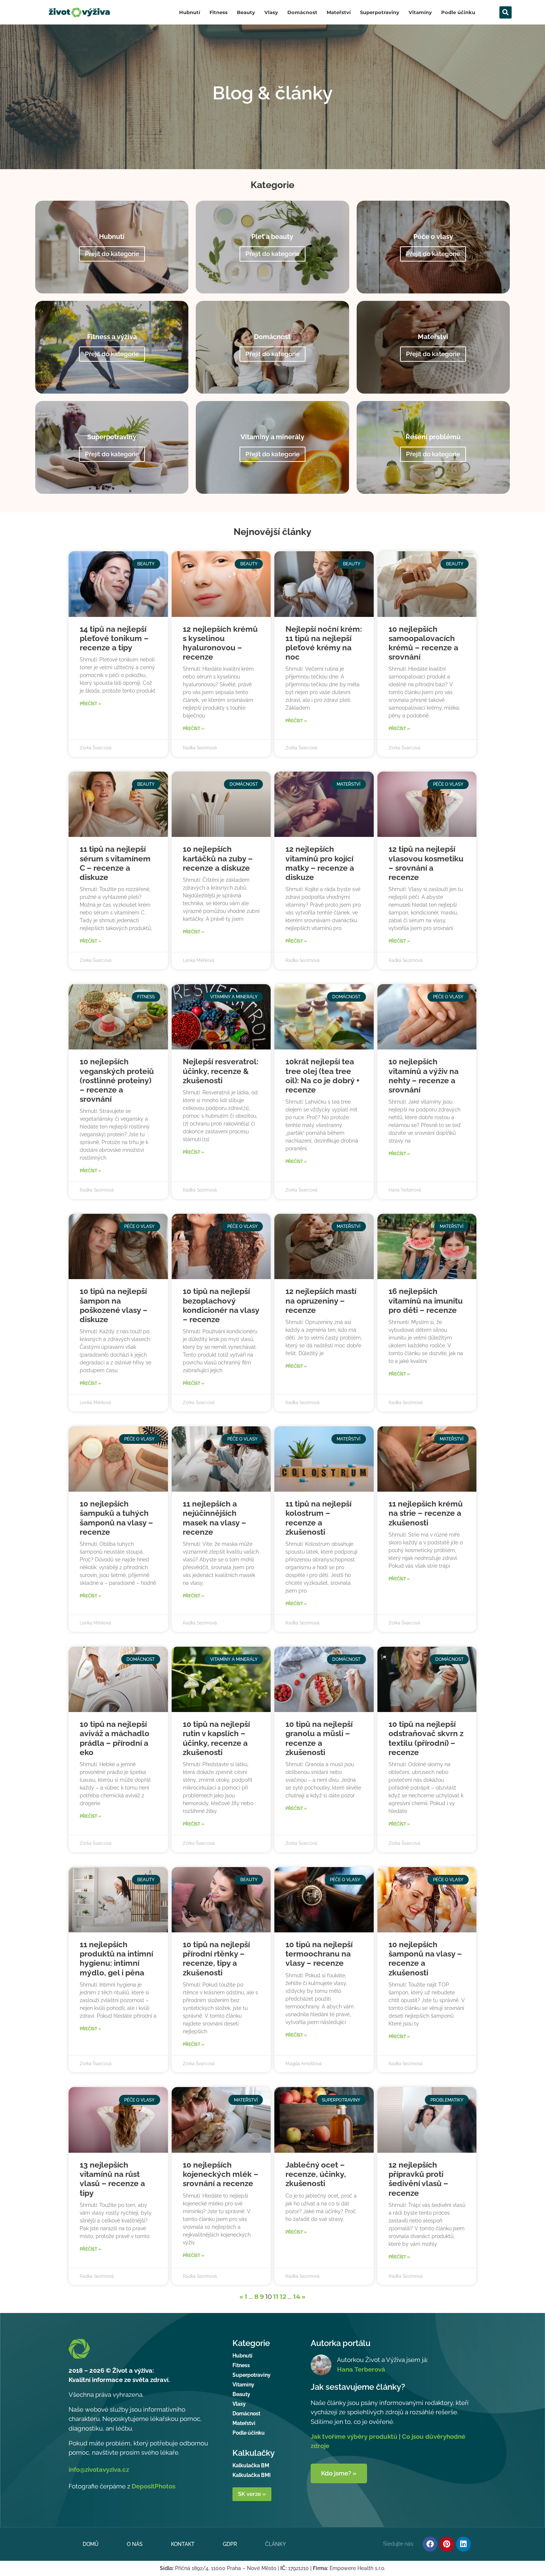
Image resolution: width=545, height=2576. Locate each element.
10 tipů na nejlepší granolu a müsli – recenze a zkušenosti (319, 1738)
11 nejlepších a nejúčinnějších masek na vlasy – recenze (214, 1518)
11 (276, 2297)
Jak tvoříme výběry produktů (354, 2437)
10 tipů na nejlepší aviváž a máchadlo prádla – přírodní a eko (115, 1738)
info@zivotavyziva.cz (99, 2470)
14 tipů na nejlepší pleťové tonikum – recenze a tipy (114, 638)
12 (283, 2297)
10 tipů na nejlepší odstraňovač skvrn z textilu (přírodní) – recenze (426, 1738)
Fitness (219, 12)
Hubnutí (190, 12)
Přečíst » (90, 704)
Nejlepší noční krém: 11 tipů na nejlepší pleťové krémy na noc (324, 643)
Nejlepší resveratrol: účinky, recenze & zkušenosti (221, 1071)
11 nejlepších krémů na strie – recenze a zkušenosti (426, 1513)
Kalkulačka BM (251, 2465)
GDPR (230, 2544)
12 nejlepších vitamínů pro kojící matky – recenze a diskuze (320, 863)
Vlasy (271, 12)
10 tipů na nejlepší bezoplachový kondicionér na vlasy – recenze (221, 1305)
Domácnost (302, 12)
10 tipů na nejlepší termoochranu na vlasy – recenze (319, 1954)
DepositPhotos (153, 2486)
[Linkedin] (463, 2544)
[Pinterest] (447, 2544)
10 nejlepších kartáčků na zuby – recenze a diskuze (218, 858)
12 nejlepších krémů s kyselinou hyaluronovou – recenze (220, 643)
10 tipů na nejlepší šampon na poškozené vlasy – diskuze (114, 1305)
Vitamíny (420, 12)
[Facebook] (430, 2544)
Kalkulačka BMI (252, 2475)
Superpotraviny (380, 12)
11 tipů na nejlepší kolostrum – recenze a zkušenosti (318, 1518)
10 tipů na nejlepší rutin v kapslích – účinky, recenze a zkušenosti (216, 1738)
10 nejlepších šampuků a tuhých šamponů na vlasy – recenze (116, 1518)
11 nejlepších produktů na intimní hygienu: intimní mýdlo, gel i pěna (116, 1959)
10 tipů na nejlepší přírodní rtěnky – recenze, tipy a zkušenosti (216, 1959)
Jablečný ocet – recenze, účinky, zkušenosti (316, 2174)
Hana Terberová (361, 2369)
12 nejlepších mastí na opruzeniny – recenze (321, 1300)
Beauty (246, 12)
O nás (135, 2544)
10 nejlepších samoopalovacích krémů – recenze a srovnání (423, 643)
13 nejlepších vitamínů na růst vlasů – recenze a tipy (112, 2179)
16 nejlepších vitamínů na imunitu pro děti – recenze (426, 1300)
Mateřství (339, 12)
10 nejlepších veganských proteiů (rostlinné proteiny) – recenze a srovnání (117, 1080)
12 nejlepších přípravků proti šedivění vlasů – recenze (418, 2179)
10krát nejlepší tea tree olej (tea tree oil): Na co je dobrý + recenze (323, 1076)
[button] (506, 12)
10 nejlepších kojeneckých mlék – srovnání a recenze (221, 2174)
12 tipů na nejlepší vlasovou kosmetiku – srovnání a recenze (426, 863)
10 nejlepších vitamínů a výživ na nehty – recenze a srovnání (424, 1076)
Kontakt (183, 2544)
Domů (91, 2544)
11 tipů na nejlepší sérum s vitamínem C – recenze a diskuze (115, 863)
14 (297, 2297)
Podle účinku (458, 12)
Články (275, 2544)
